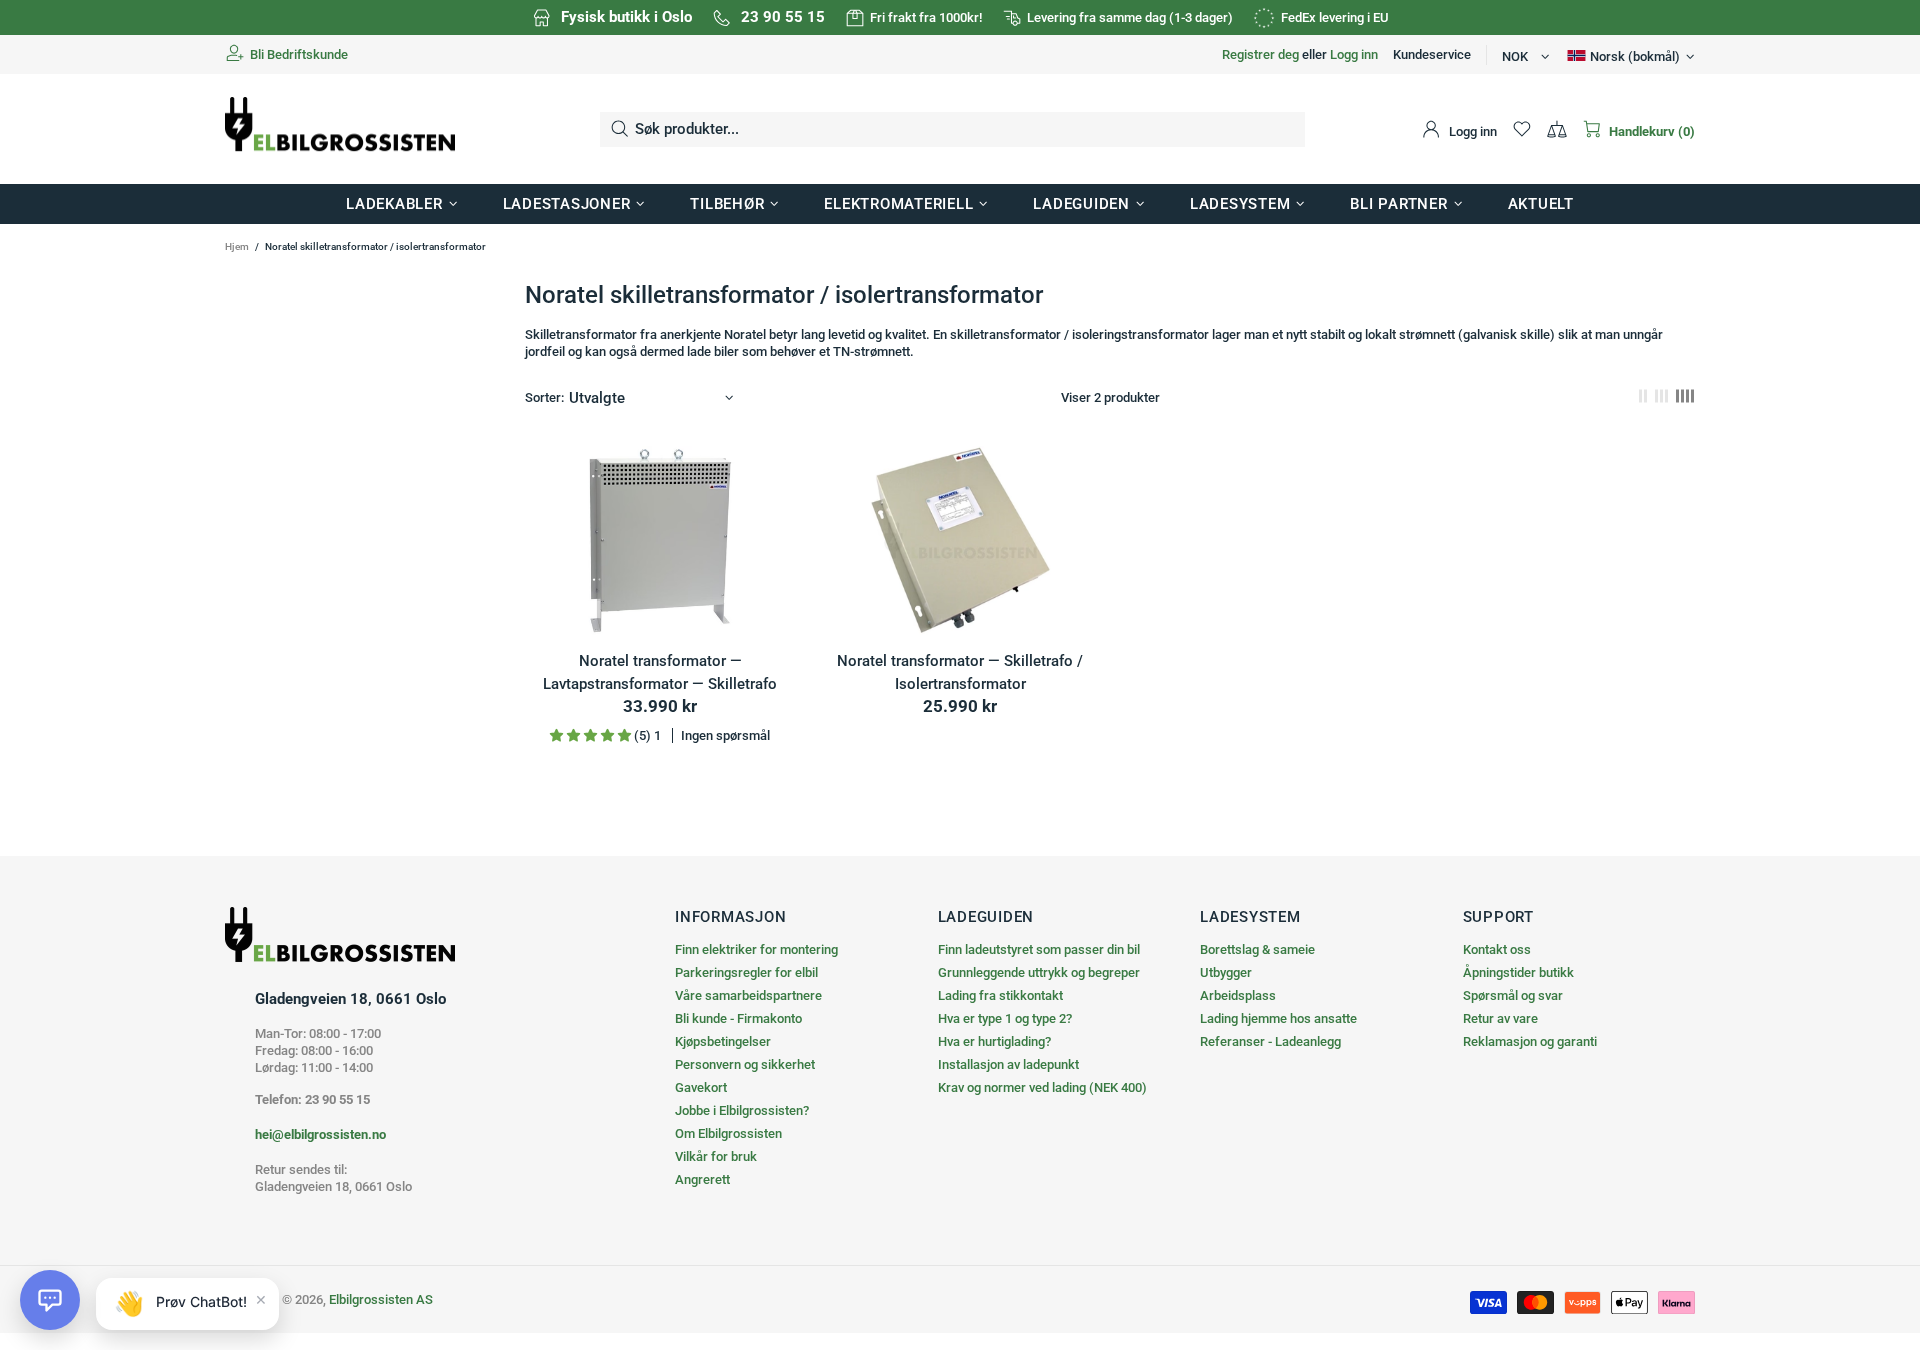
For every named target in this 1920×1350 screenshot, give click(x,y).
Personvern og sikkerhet (745, 1064)
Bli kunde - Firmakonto (738, 1018)
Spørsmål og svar (1513, 995)
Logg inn (1354, 54)
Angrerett (702, 1179)
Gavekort (701, 1087)
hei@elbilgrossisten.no (320, 1134)
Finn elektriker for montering (756, 949)
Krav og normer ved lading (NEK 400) (1042, 1087)
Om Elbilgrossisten (728, 1133)
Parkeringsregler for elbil (746, 972)
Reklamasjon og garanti (1530, 1041)
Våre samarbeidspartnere (748, 995)
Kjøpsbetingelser (723, 1041)
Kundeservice (1432, 54)
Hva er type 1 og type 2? (1005, 1018)
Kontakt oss (1497, 949)
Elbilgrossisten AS (340, 129)
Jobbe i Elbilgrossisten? (742, 1110)
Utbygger (1226, 972)
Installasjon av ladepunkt (1008, 1064)
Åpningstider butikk (1518, 972)
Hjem (237, 246)
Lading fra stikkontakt (1000, 995)
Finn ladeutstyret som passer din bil (1039, 949)
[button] (50, 1300)
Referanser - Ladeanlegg (1270, 1041)
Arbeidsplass (1238, 995)
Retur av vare (1500, 1018)
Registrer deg (1260, 54)
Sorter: (544, 397)
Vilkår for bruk (716, 1156)
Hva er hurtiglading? (994, 1041)
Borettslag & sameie (1257, 949)
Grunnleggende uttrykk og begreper (1039, 972)
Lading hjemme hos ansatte (1278, 1018)
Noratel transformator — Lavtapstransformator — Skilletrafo (660, 672)
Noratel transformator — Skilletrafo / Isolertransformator (960, 672)
